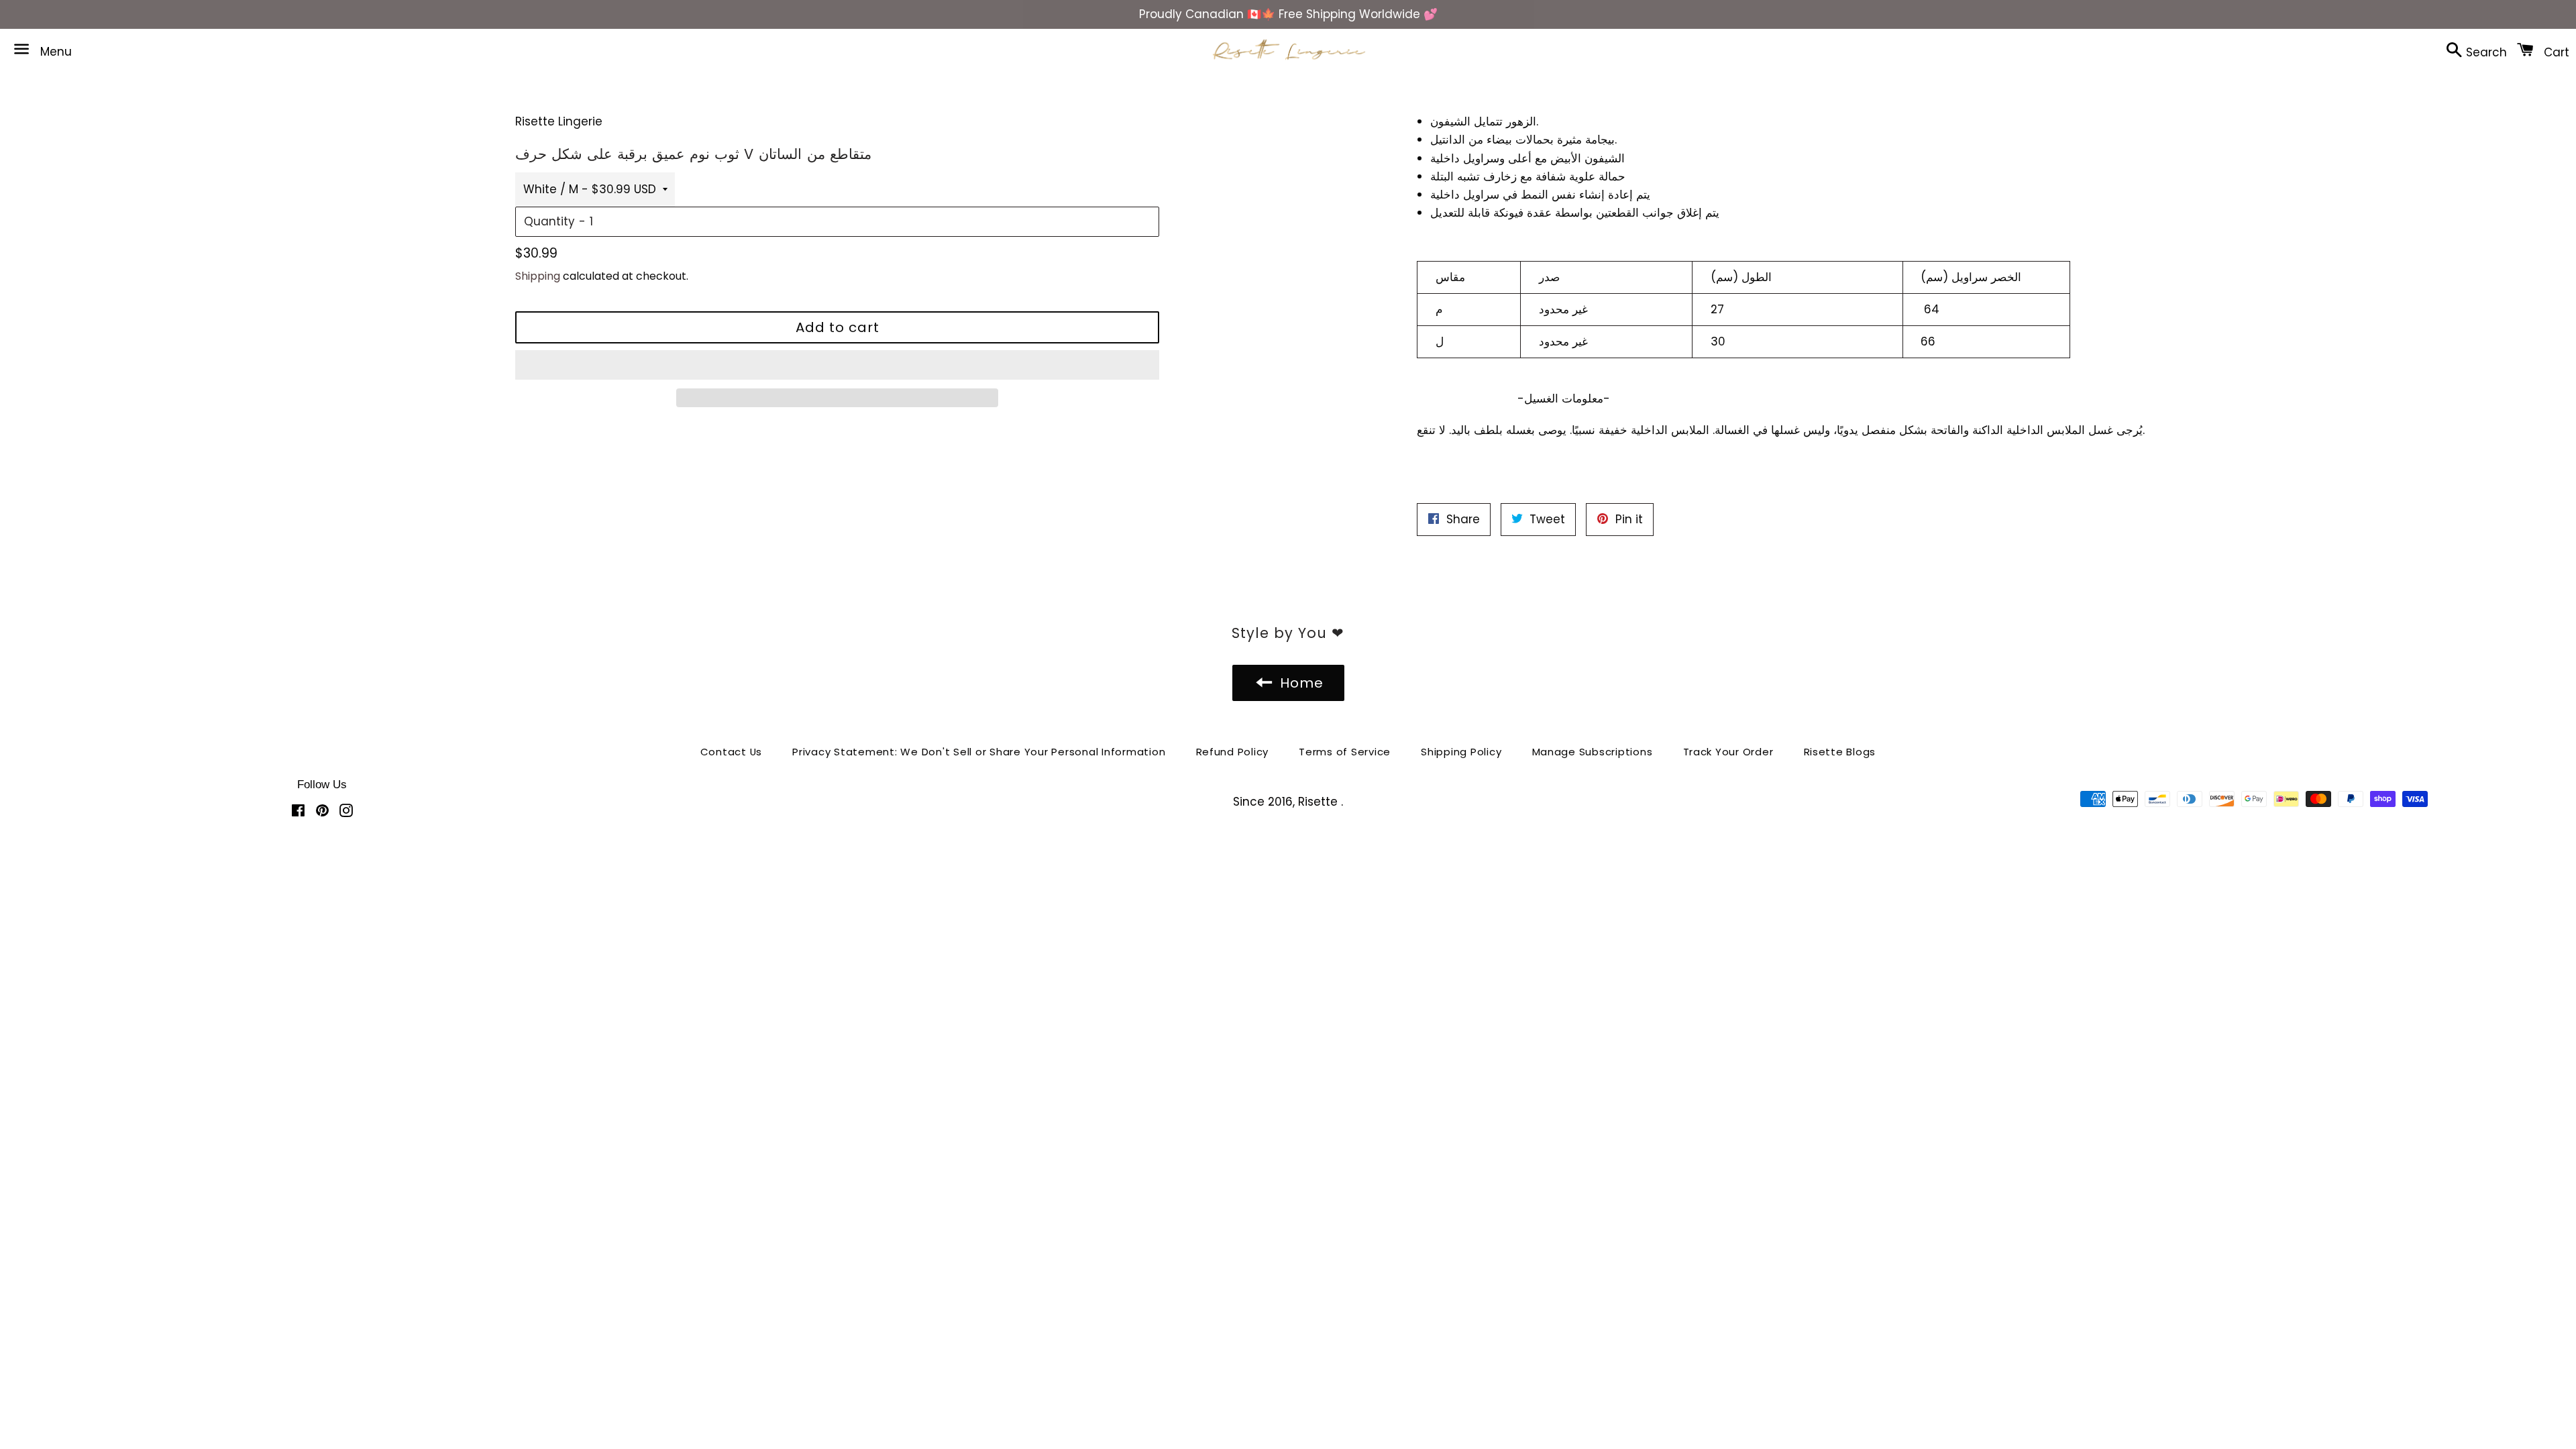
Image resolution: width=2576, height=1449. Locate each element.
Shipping (538, 276)
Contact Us (732, 752)
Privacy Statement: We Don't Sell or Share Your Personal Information (979, 752)
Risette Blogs (1840, 752)
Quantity (549, 221)
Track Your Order (1728, 752)
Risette (1320, 802)
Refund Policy (1233, 752)
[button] (837, 365)
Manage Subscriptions (1593, 752)
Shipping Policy (1461, 752)
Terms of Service (1345, 752)
